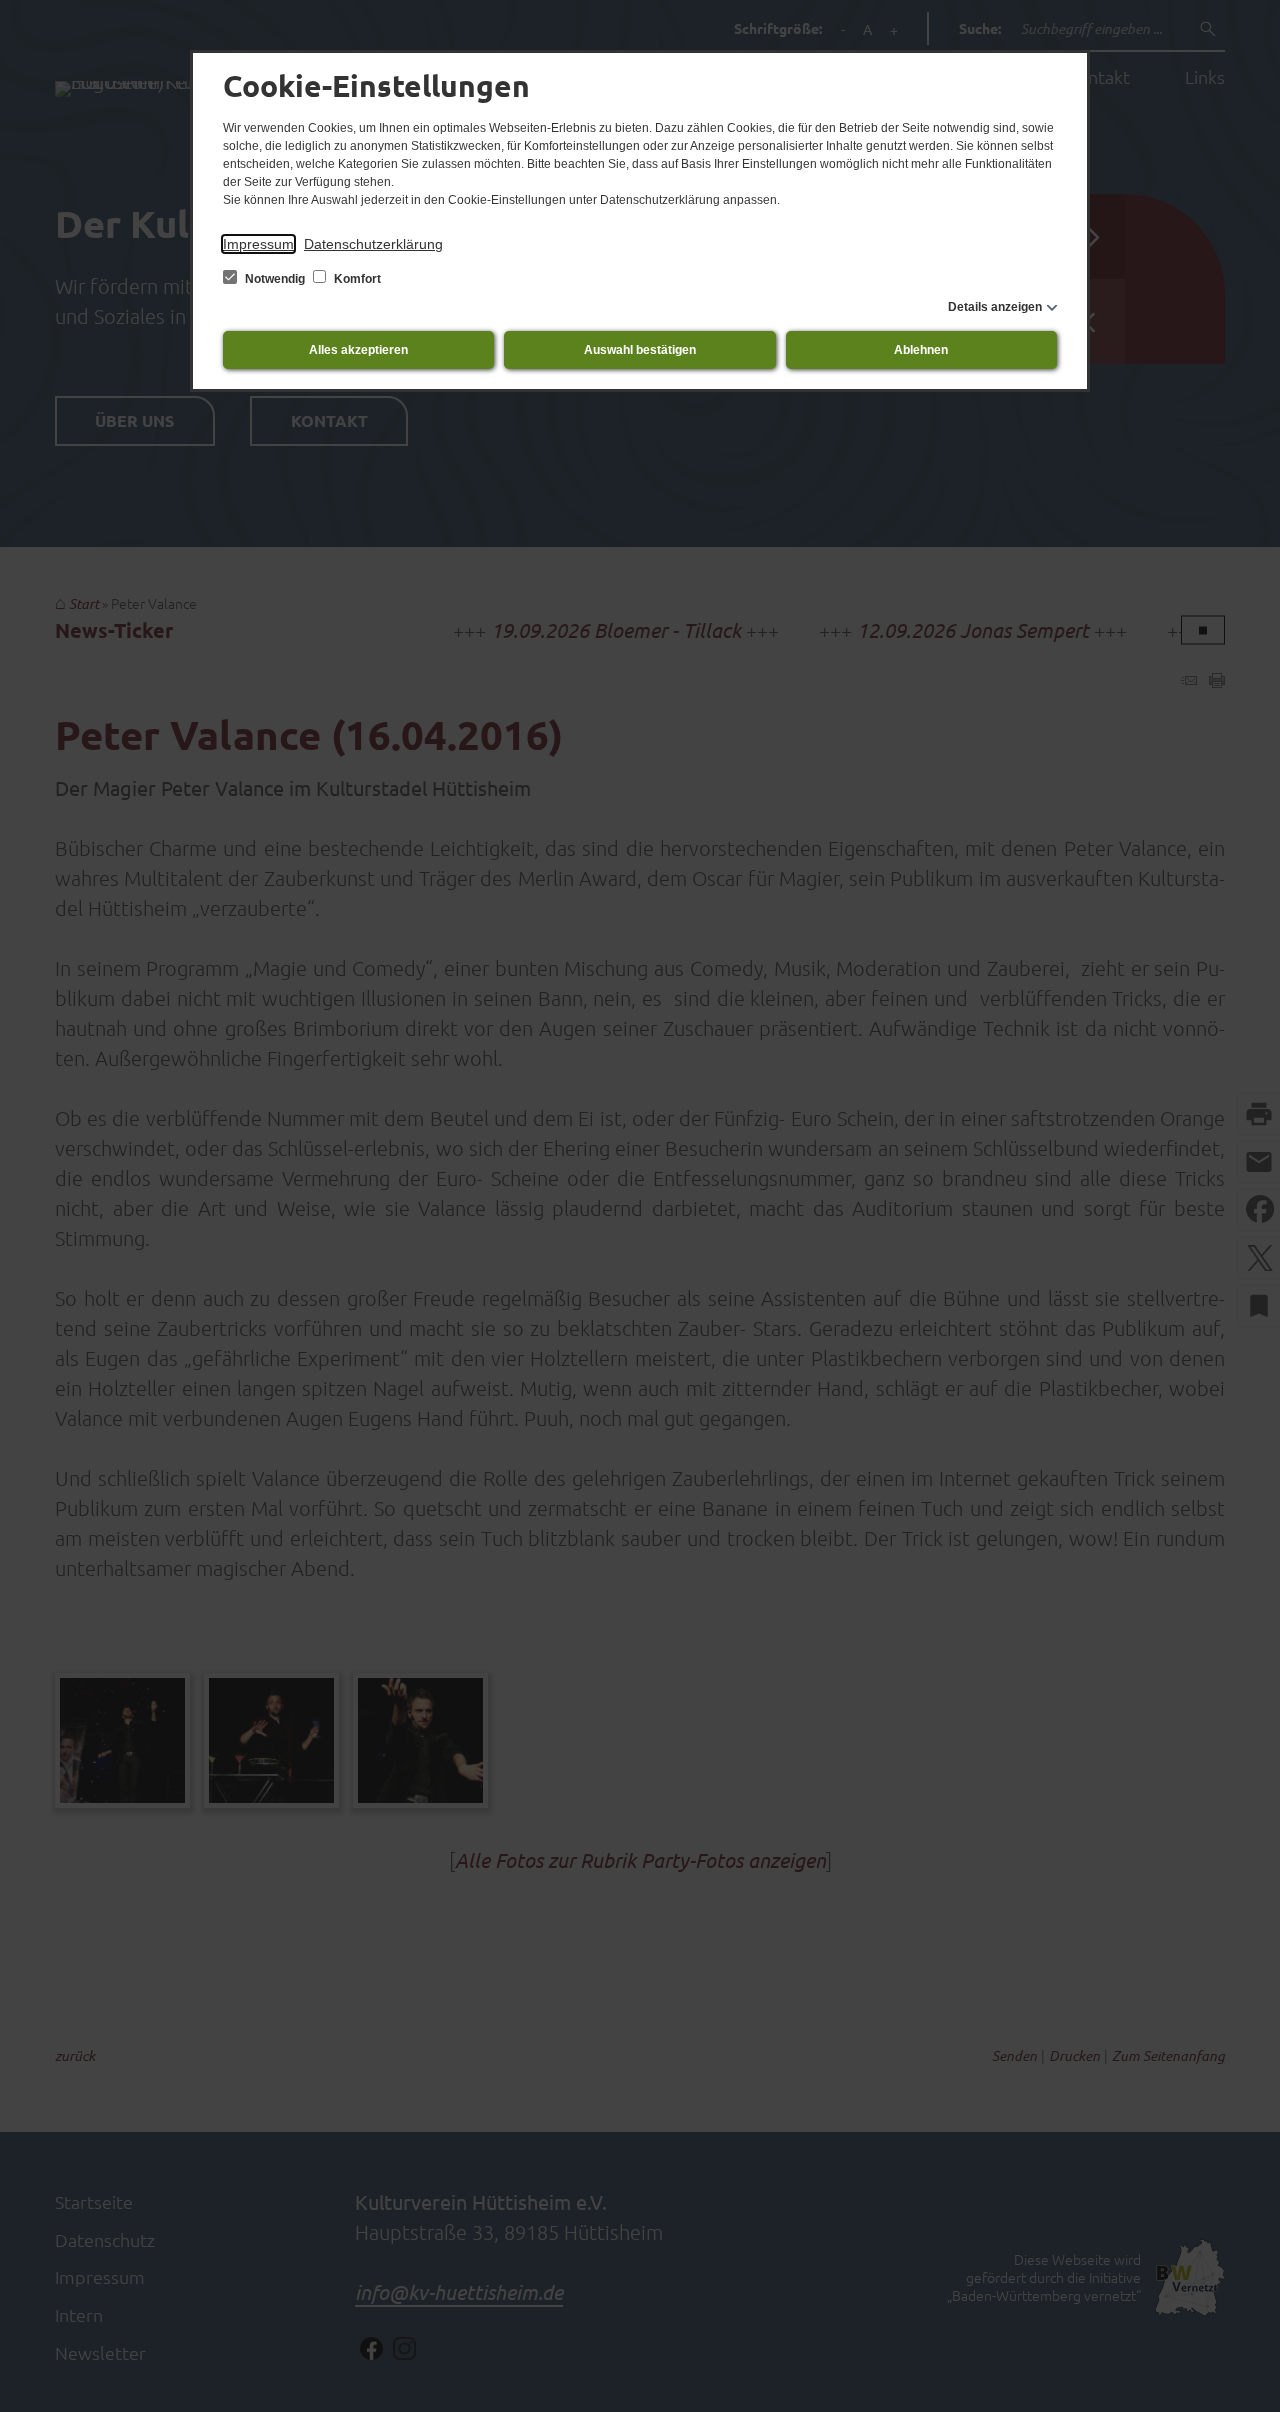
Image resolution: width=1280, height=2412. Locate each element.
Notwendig (275, 279)
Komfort (356, 279)
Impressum (258, 244)
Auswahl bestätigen (640, 350)
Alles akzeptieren (358, 350)
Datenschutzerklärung (373, 244)
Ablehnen (921, 350)
